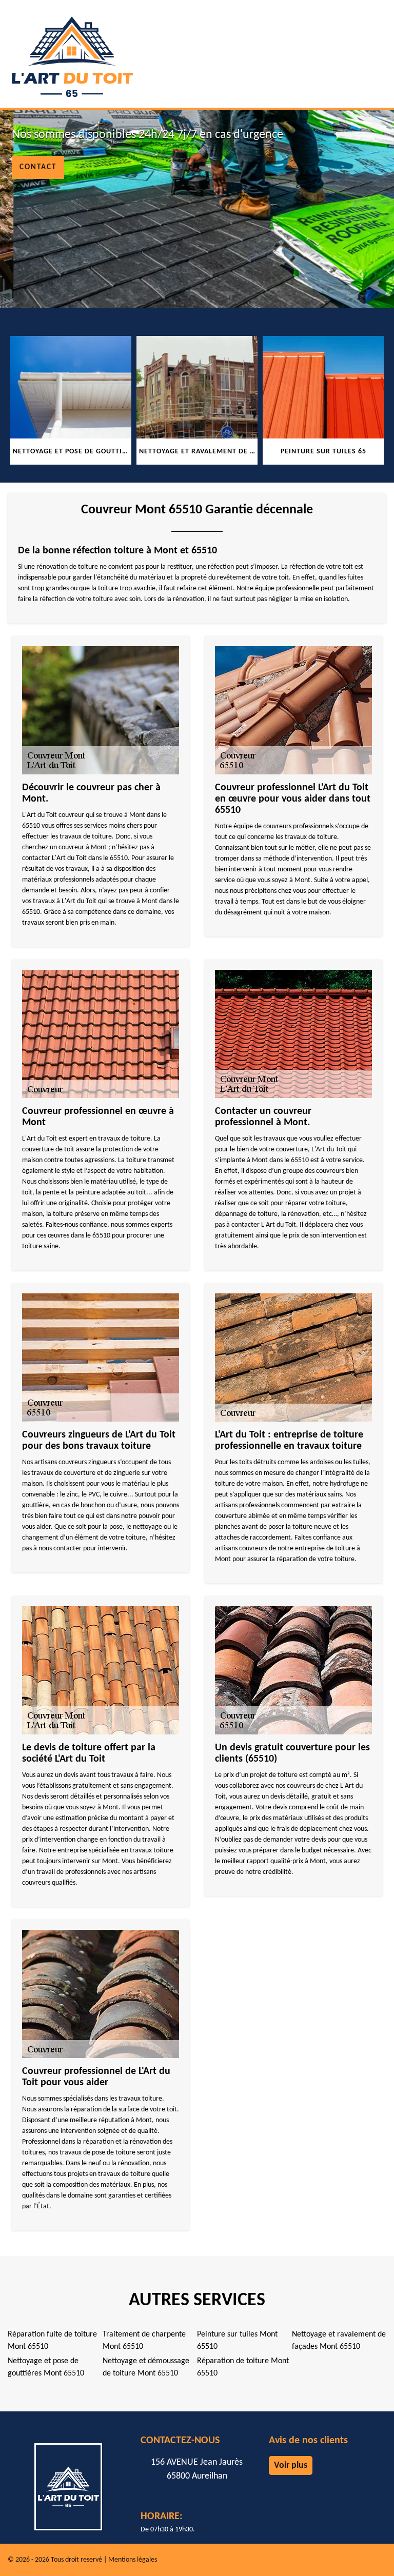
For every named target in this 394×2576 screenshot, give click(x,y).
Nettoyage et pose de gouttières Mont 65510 (46, 2367)
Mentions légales (133, 2560)
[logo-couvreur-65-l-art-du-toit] (72, 51)
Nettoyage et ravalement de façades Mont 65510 (339, 2341)
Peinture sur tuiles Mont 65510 (237, 2341)
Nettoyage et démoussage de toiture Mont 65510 (146, 2367)
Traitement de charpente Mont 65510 (144, 2341)
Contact (38, 167)
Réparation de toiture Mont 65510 (243, 2367)
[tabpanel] (134, 400)
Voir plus (291, 2465)
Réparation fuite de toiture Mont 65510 (52, 2341)
